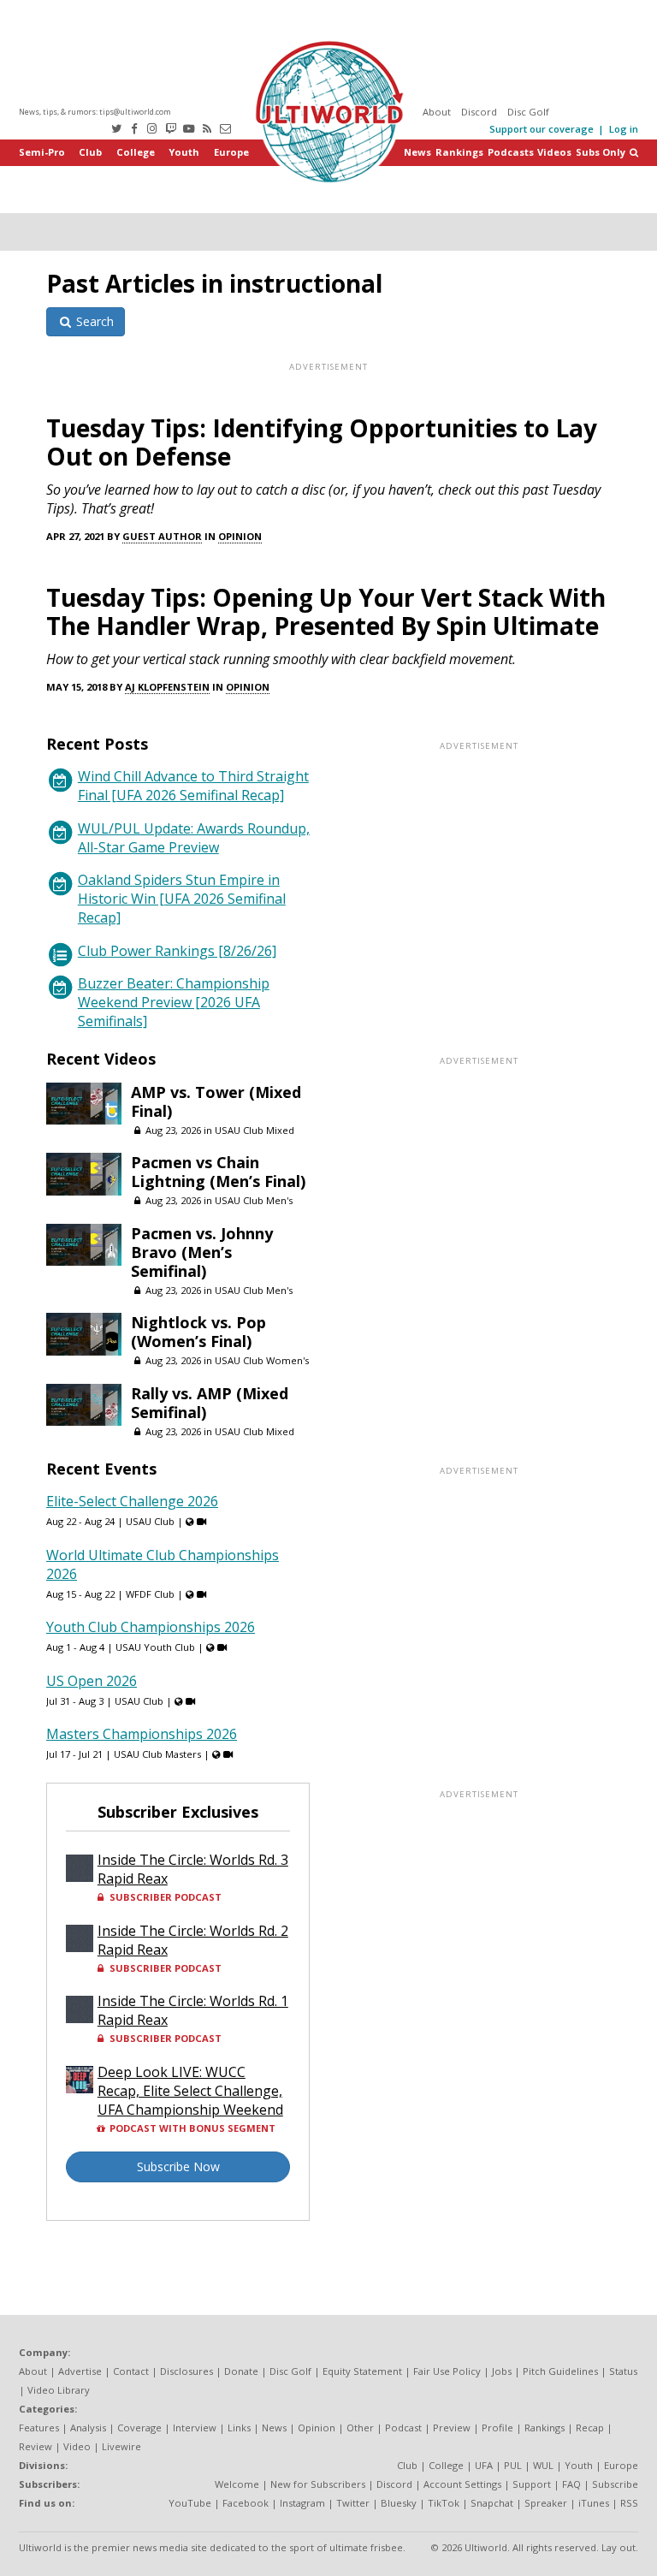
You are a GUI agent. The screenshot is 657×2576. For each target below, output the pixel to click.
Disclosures (186, 2371)
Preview (452, 2428)
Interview (195, 2428)
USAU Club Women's (262, 1360)
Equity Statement (362, 2371)
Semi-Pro (42, 152)
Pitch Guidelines (560, 2371)
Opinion (240, 536)
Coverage (139, 2428)
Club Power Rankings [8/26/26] (177, 951)
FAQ (571, 2484)
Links (239, 2428)
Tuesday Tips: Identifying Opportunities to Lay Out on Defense (322, 442)
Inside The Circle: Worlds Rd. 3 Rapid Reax (193, 1869)
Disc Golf (528, 112)
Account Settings (462, 2484)
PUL (513, 2465)
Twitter (353, 2503)
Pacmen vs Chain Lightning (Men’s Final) (218, 1172)
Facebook (246, 2503)
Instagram (302, 2503)
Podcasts (511, 152)
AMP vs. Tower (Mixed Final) (216, 1101)
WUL (543, 2465)
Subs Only (601, 152)
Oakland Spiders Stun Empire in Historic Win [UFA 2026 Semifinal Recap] (182, 899)
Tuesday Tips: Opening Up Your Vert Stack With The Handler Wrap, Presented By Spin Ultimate (326, 611)
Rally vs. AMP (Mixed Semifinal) (210, 1403)
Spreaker (546, 2503)
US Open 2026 (92, 1681)
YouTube (190, 2503)
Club (90, 152)
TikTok (444, 2503)
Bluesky (399, 2503)
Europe (231, 152)
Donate (241, 2371)
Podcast (403, 2428)
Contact (131, 2371)
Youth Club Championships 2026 (151, 1627)
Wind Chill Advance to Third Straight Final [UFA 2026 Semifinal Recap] (193, 786)
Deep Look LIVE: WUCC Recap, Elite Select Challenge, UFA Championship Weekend (190, 2091)
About (437, 112)
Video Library (59, 2390)
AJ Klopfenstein (167, 687)
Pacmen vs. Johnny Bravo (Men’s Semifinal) (202, 1252)
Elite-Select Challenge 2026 (132, 1501)
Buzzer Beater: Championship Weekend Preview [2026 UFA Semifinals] (174, 1002)
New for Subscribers (318, 2484)
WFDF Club (150, 1594)
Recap (590, 2428)
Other (360, 2428)
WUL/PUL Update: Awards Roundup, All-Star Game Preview (194, 838)
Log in (624, 129)
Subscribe (615, 2484)
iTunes (594, 2503)
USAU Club (150, 1521)
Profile (497, 2428)
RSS (629, 2503)
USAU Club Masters (157, 1754)
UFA (484, 2465)
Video (77, 2446)
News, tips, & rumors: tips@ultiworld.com (95, 112)
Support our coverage (542, 129)
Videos (554, 152)
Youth (184, 152)
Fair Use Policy (447, 2371)
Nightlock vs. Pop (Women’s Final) (198, 1332)
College (136, 152)
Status (623, 2371)
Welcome (237, 2484)
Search (93, 321)
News (417, 152)
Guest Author (162, 536)
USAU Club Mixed (255, 1130)
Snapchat (492, 2503)
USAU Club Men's (254, 1200)
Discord (479, 112)
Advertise (80, 2371)
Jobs (502, 2371)
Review (36, 2446)
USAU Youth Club (155, 1647)
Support (532, 2484)
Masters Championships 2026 (142, 1734)
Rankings (459, 152)
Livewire (121, 2446)
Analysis (88, 2428)
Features (39, 2428)
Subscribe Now (178, 2166)
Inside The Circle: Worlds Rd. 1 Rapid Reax (193, 2010)
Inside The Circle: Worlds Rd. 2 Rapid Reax (193, 1940)
